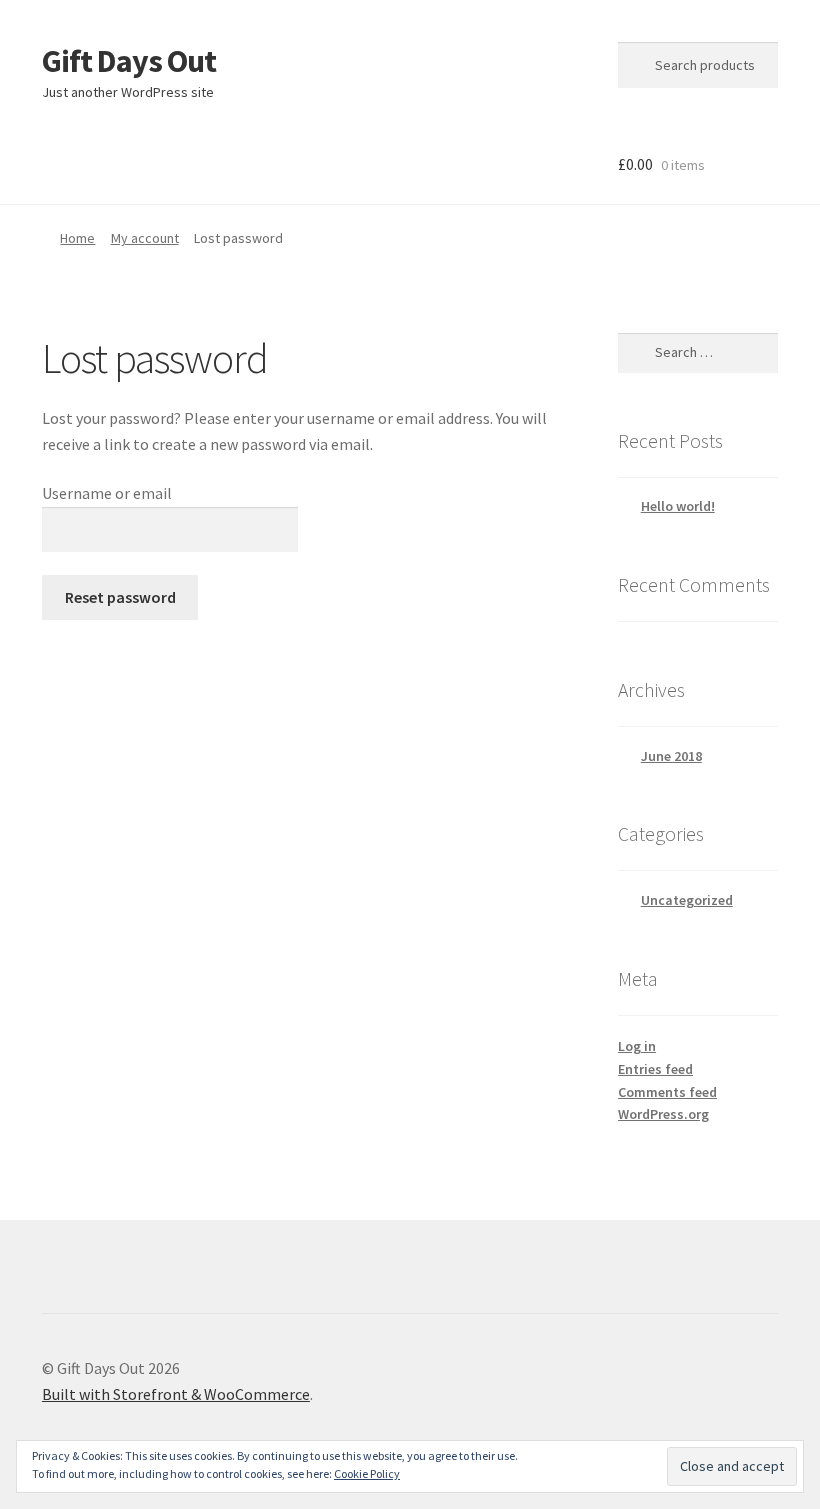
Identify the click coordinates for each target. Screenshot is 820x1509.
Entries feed (655, 1069)
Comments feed (667, 1092)
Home (77, 238)
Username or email (107, 493)
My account (145, 238)
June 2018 (671, 756)
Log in (637, 1046)
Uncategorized (687, 900)
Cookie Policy (367, 1473)
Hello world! (678, 506)
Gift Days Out (129, 61)
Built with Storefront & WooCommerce (176, 1394)
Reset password (120, 597)
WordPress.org (663, 1114)
